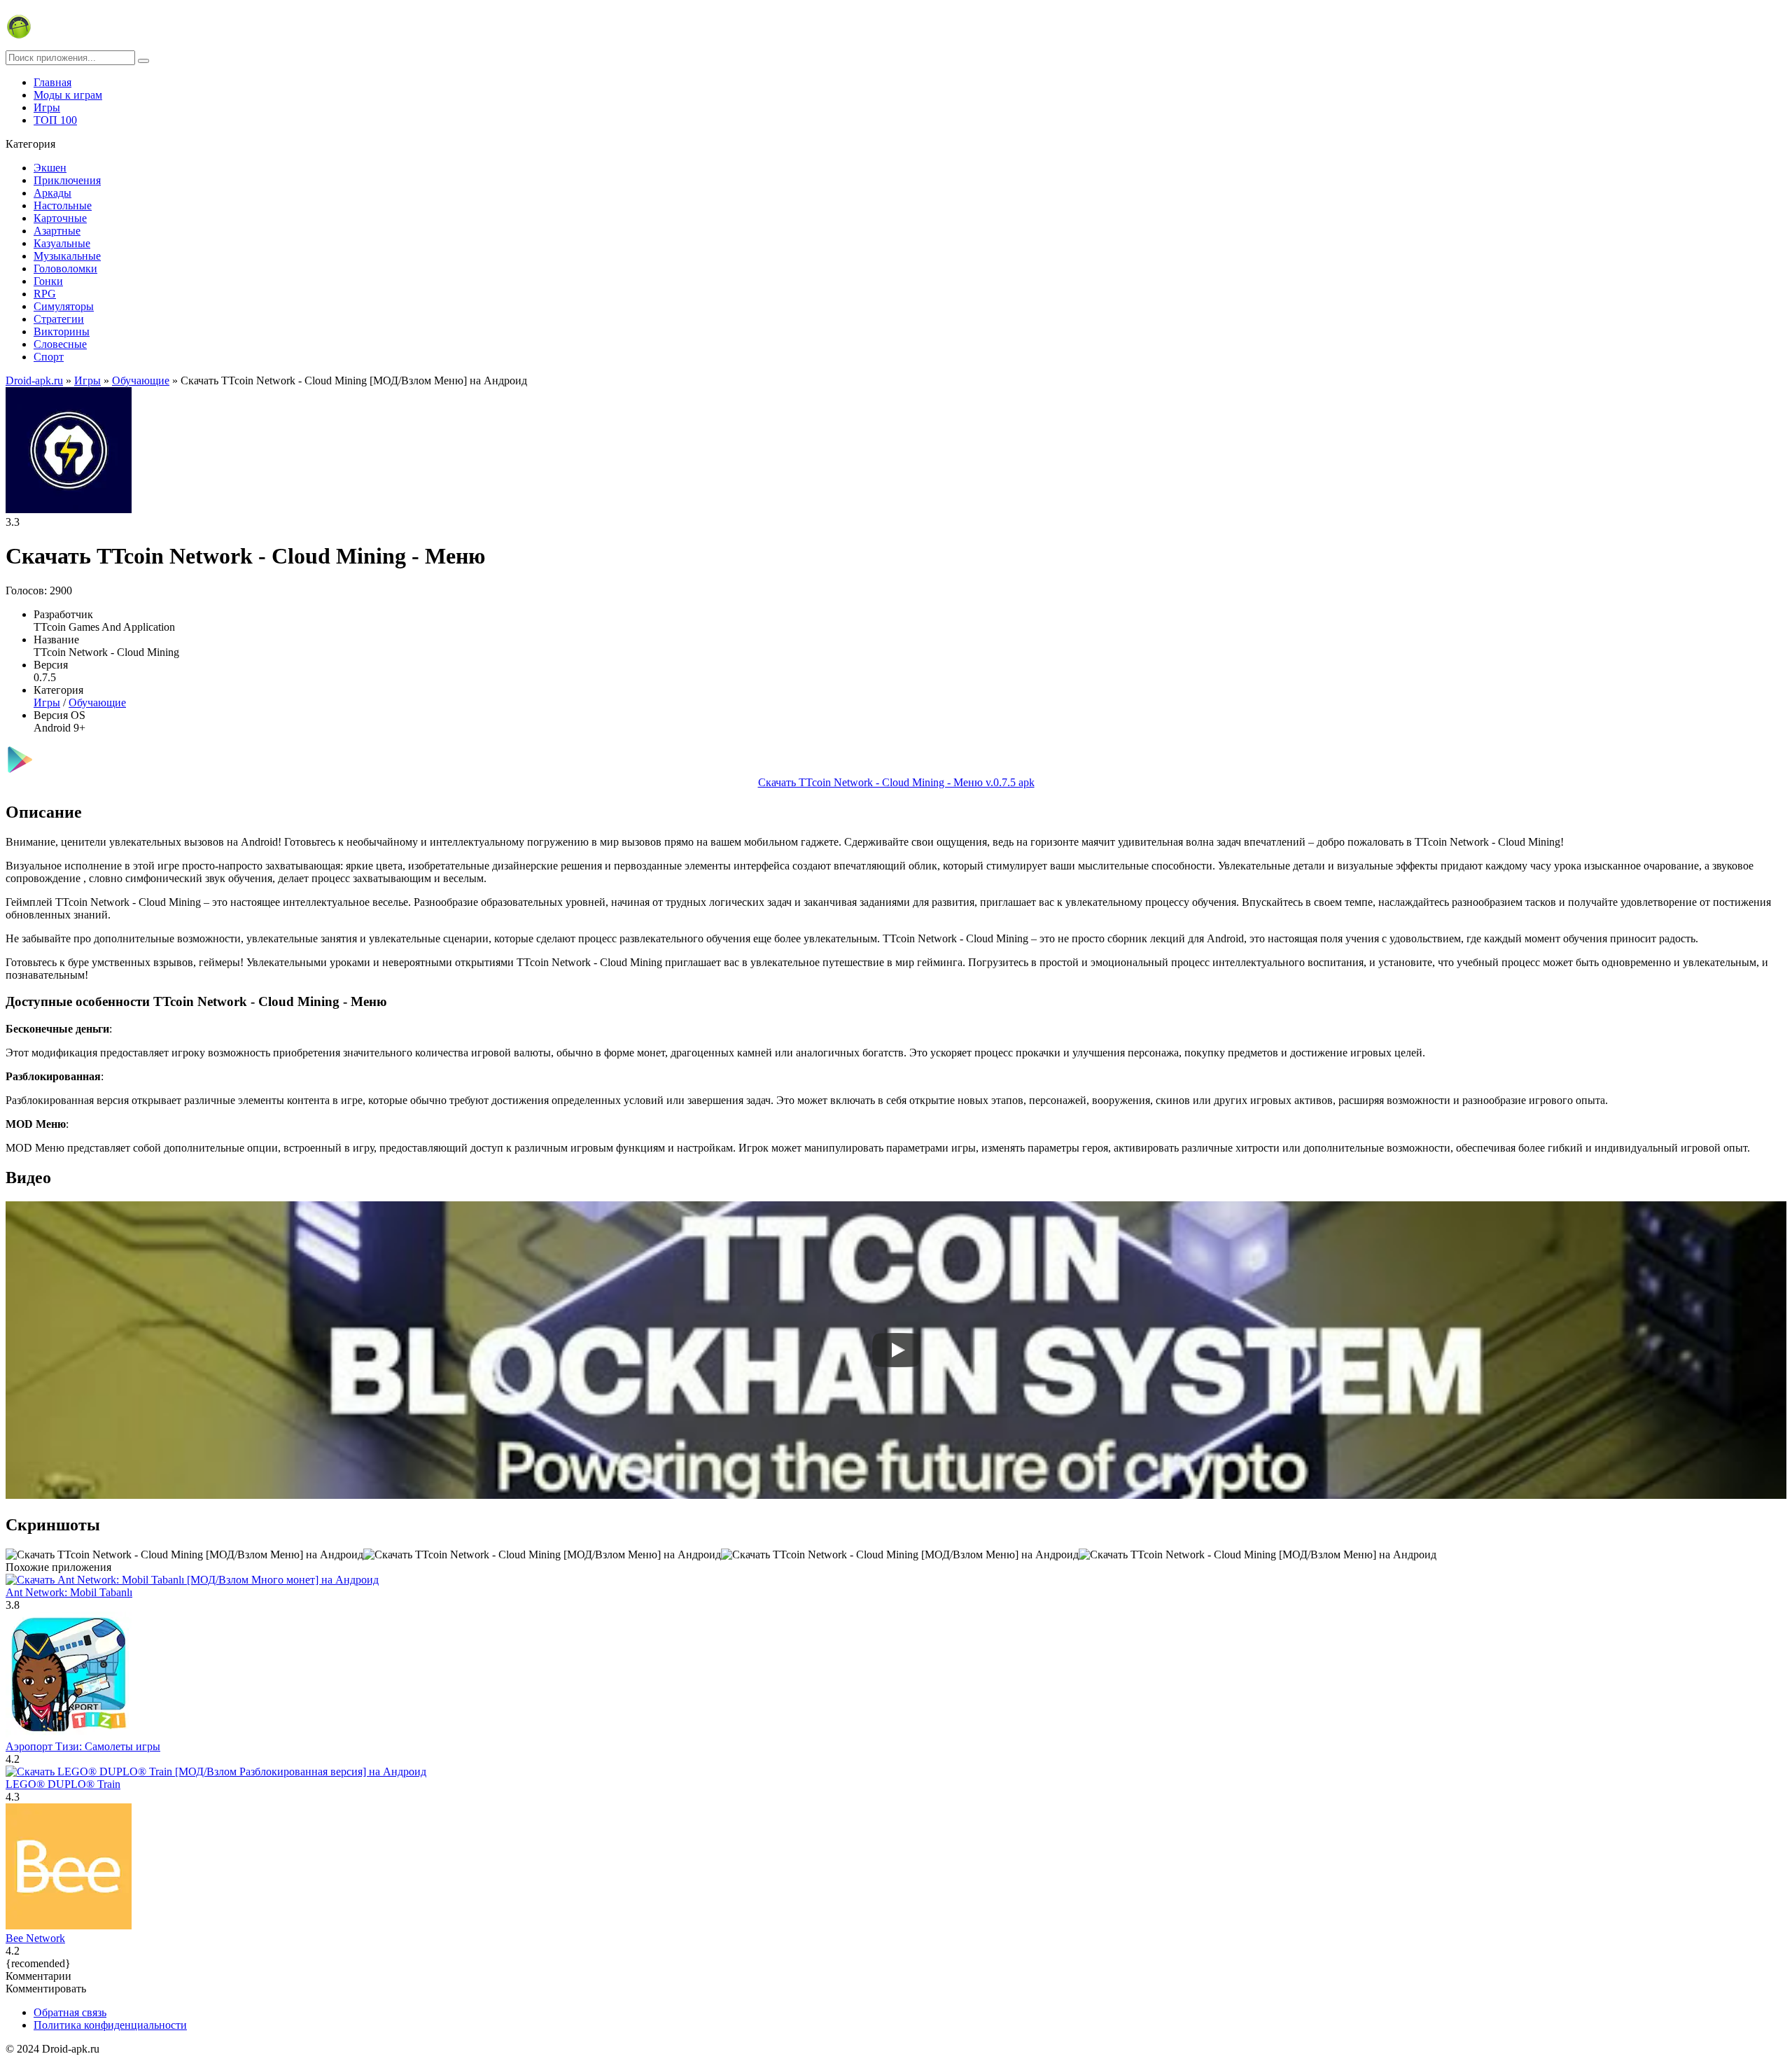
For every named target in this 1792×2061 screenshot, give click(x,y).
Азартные (57, 231)
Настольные (63, 205)
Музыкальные (67, 256)
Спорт (49, 357)
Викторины (62, 331)
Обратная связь (70, 2012)
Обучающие (97, 703)
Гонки (48, 281)
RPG (45, 294)
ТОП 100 (55, 120)
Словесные (60, 344)
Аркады (52, 193)
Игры (47, 107)
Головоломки (65, 268)
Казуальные (62, 243)
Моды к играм (68, 95)
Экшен (50, 168)
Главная (52, 82)
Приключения (67, 180)
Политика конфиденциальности (110, 2025)
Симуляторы (64, 306)
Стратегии (59, 319)
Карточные (60, 218)
